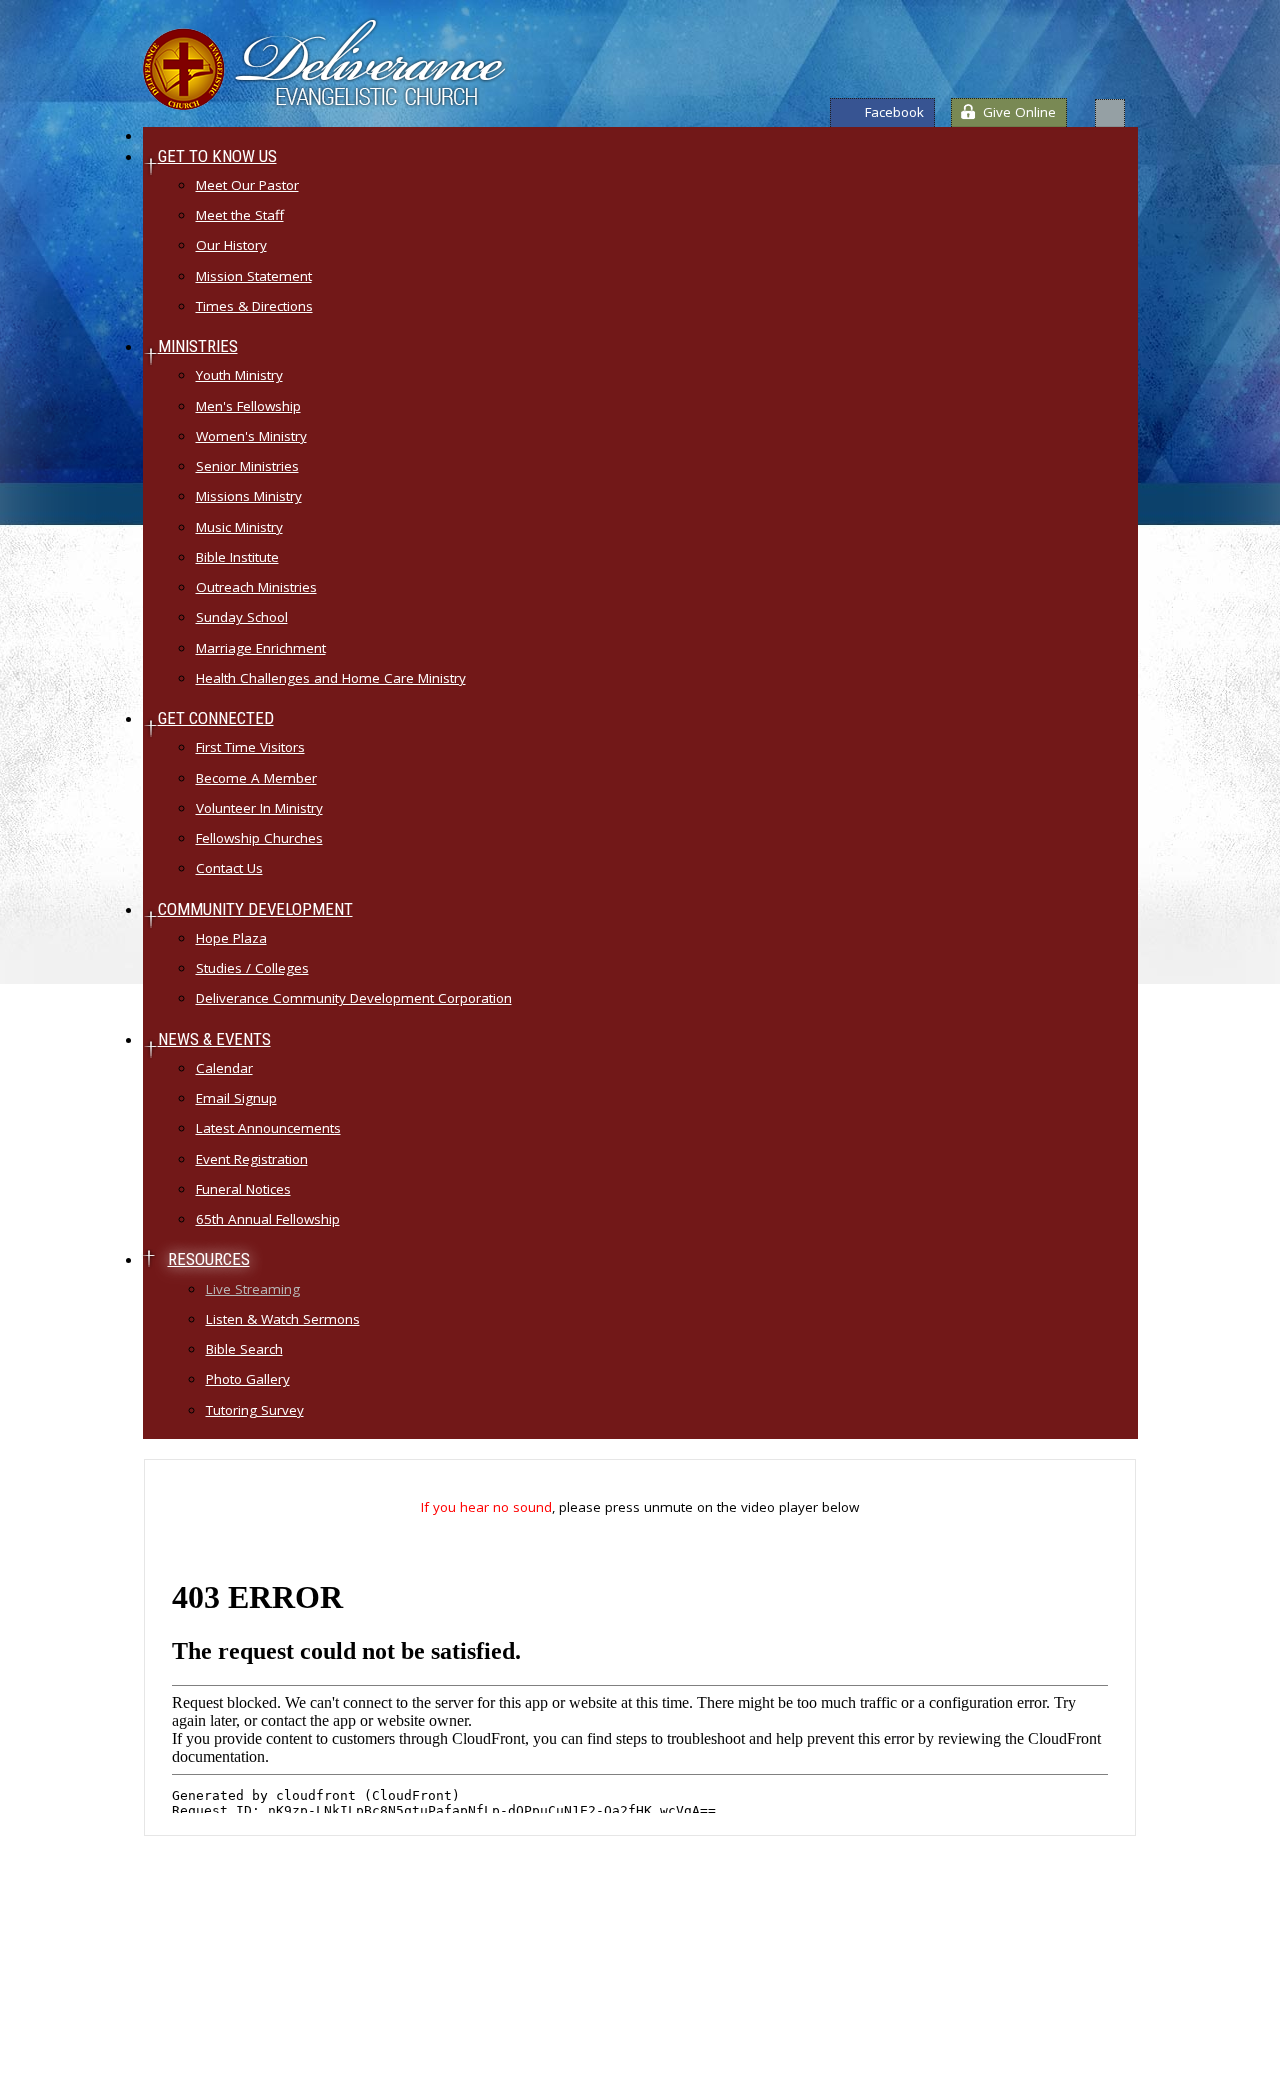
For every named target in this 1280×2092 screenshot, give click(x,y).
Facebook (894, 112)
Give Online (1019, 112)
